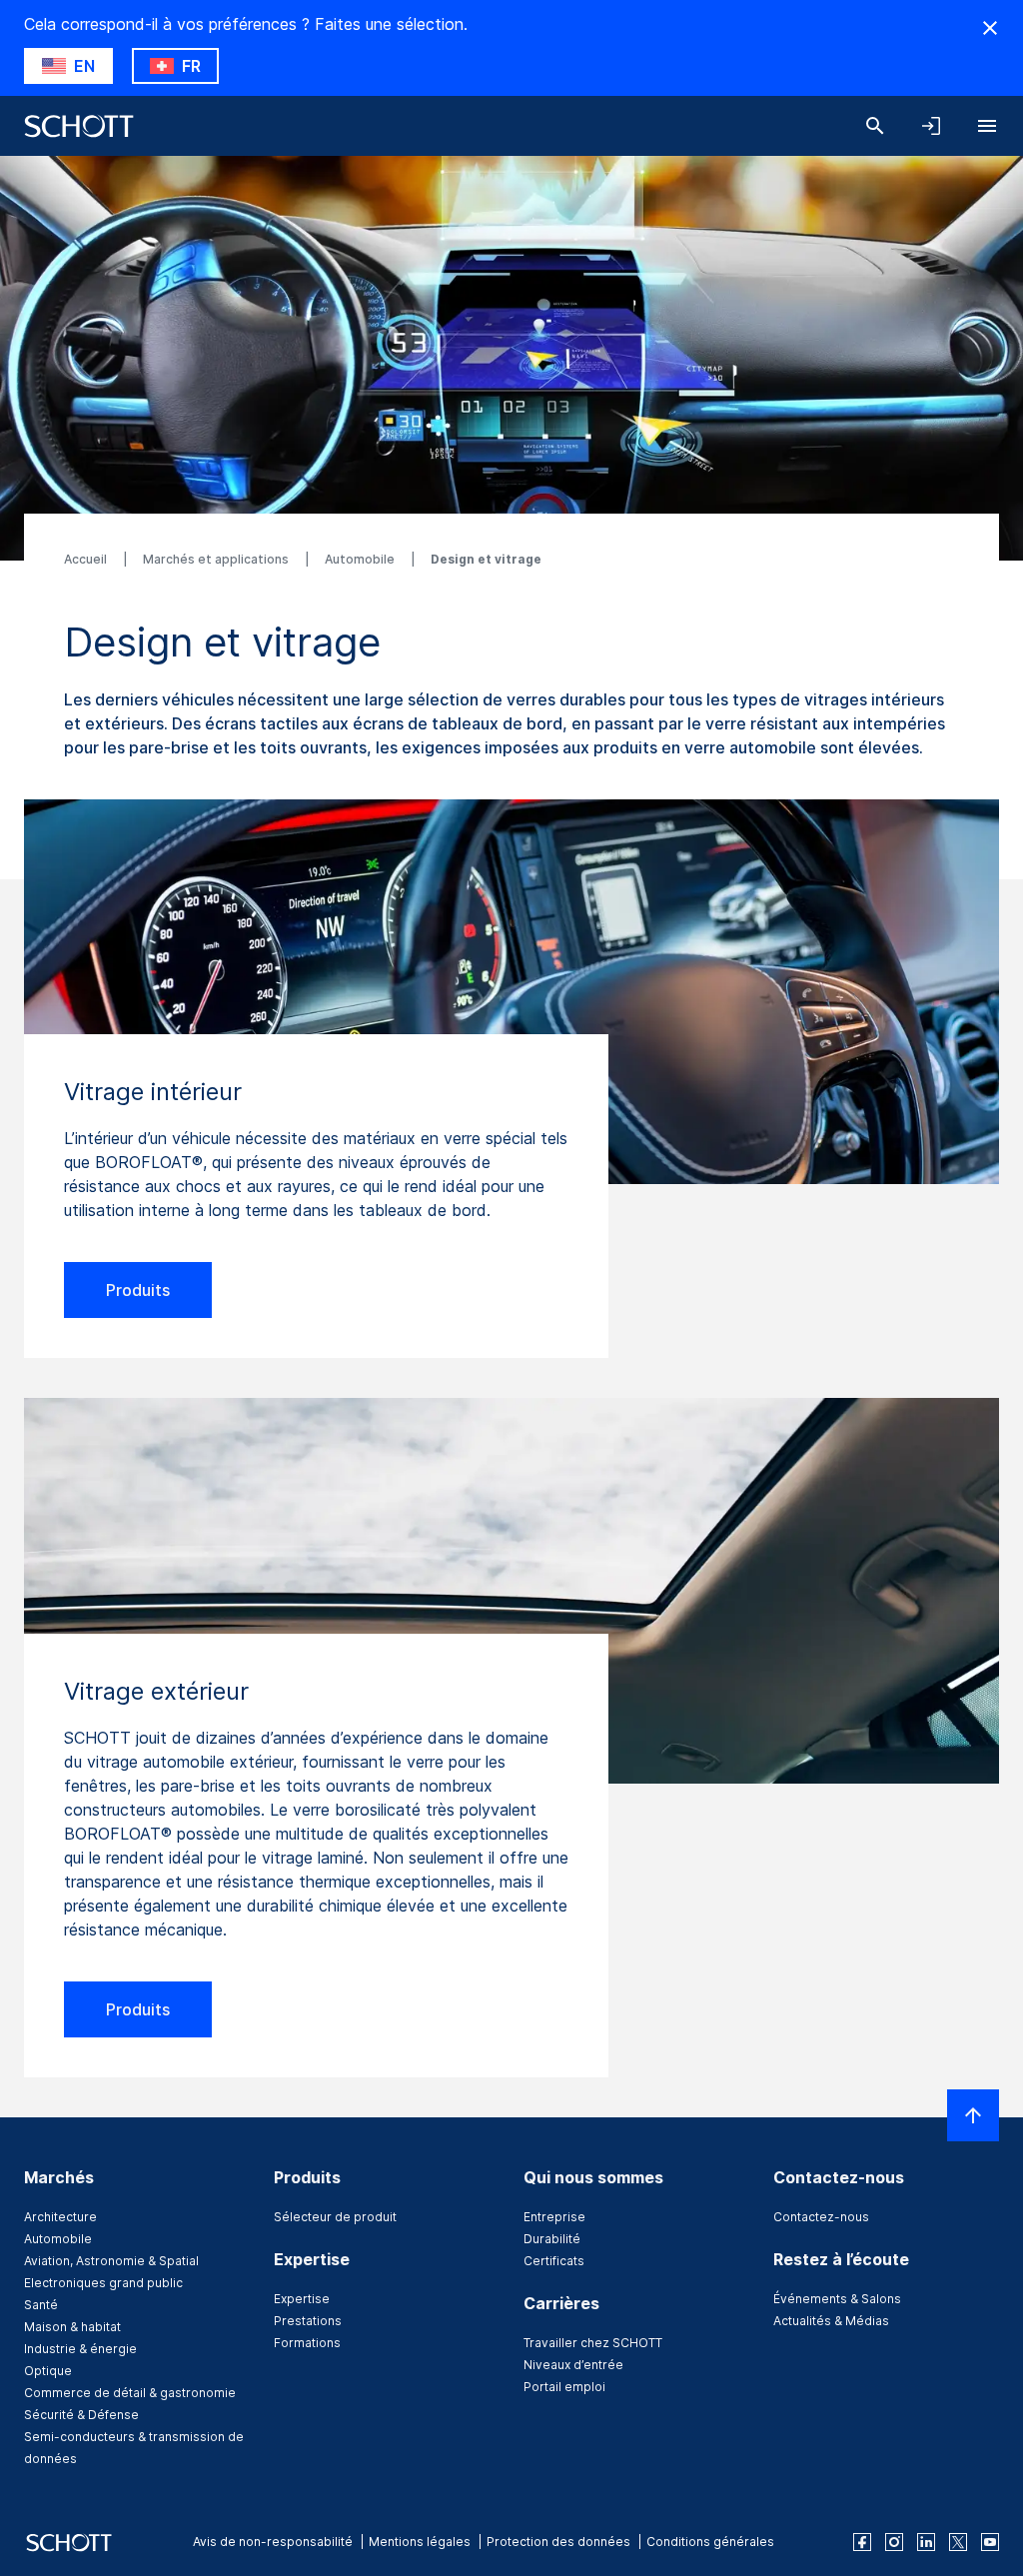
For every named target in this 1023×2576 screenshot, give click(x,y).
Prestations (308, 2321)
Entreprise (554, 2217)
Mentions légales (420, 2542)
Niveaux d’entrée (573, 2365)
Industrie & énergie (80, 2349)
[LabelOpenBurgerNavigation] (987, 126)
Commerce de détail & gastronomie (130, 2393)
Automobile (361, 559)
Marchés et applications (217, 559)
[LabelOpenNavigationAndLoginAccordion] (931, 126)
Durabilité (552, 2239)
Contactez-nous (821, 2217)
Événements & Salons (837, 2299)
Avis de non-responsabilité (273, 2542)
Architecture (60, 2217)
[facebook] (862, 2542)
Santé (41, 2305)
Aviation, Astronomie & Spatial (111, 2261)
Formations (307, 2343)
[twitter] (958, 2542)
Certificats (554, 2261)
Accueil (87, 559)
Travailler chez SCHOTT (593, 2343)
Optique (48, 2371)
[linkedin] (926, 2542)
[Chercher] (875, 126)
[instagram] (894, 2542)
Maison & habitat (72, 2327)
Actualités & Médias (831, 2321)
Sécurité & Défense (81, 2415)
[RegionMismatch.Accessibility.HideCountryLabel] (990, 28)
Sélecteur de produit (335, 2217)
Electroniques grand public (103, 2283)
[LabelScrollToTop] (973, 2115)
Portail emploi (564, 2387)
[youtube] (990, 2542)
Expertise (302, 2299)
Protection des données (558, 2542)
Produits (138, 1290)
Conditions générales (710, 2542)
